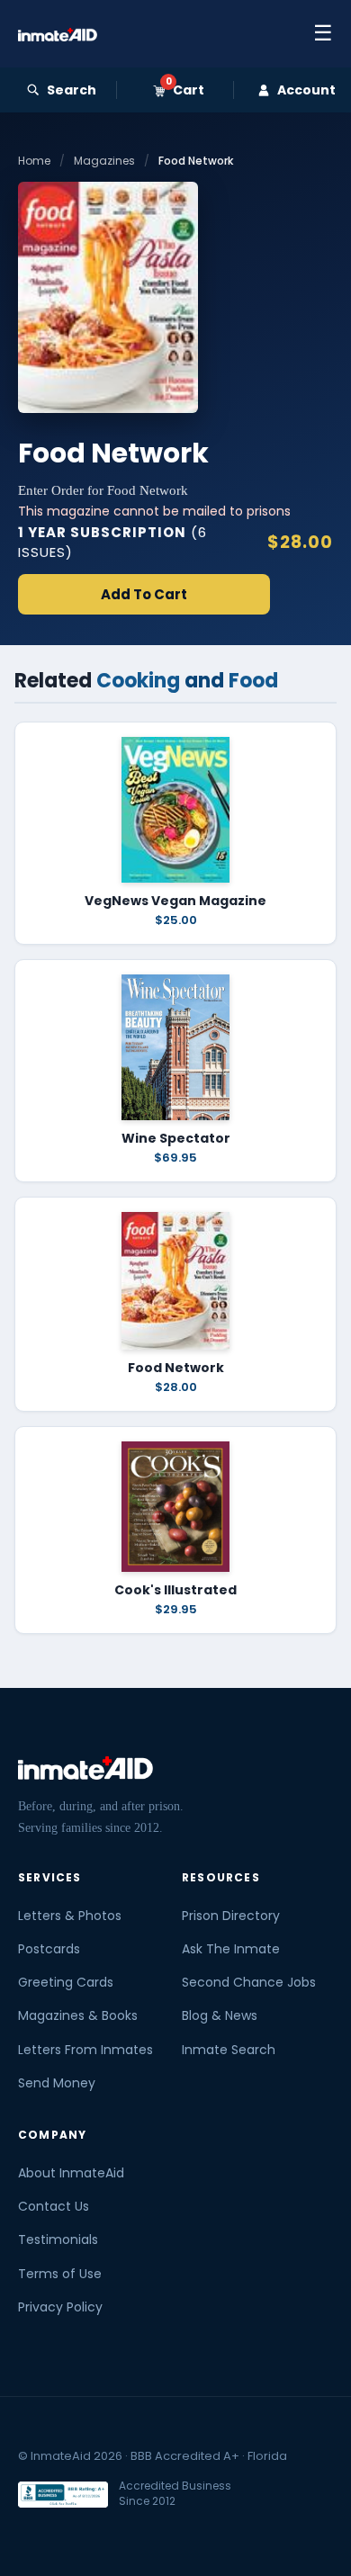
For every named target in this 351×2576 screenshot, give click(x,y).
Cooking (138, 681)
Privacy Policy (60, 2307)
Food (253, 681)
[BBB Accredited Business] (63, 2495)
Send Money (57, 2083)
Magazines (104, 161)
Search (72, 90)
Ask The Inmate (231, 1949)
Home (34, 161)
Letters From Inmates (85, 2050)
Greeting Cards (66, 1982)
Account (306, 90)
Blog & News (220, 2015)
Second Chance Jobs (249, 1982)
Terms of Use (60, 2274)
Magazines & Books (78, 2015)
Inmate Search (229, 2050)
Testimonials (58, 2239)
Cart (185, 90)
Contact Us (54, 2206)
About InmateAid (71, 2173)
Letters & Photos (70, 1916)
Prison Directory (231, 1916)
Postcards (49, 1949)
